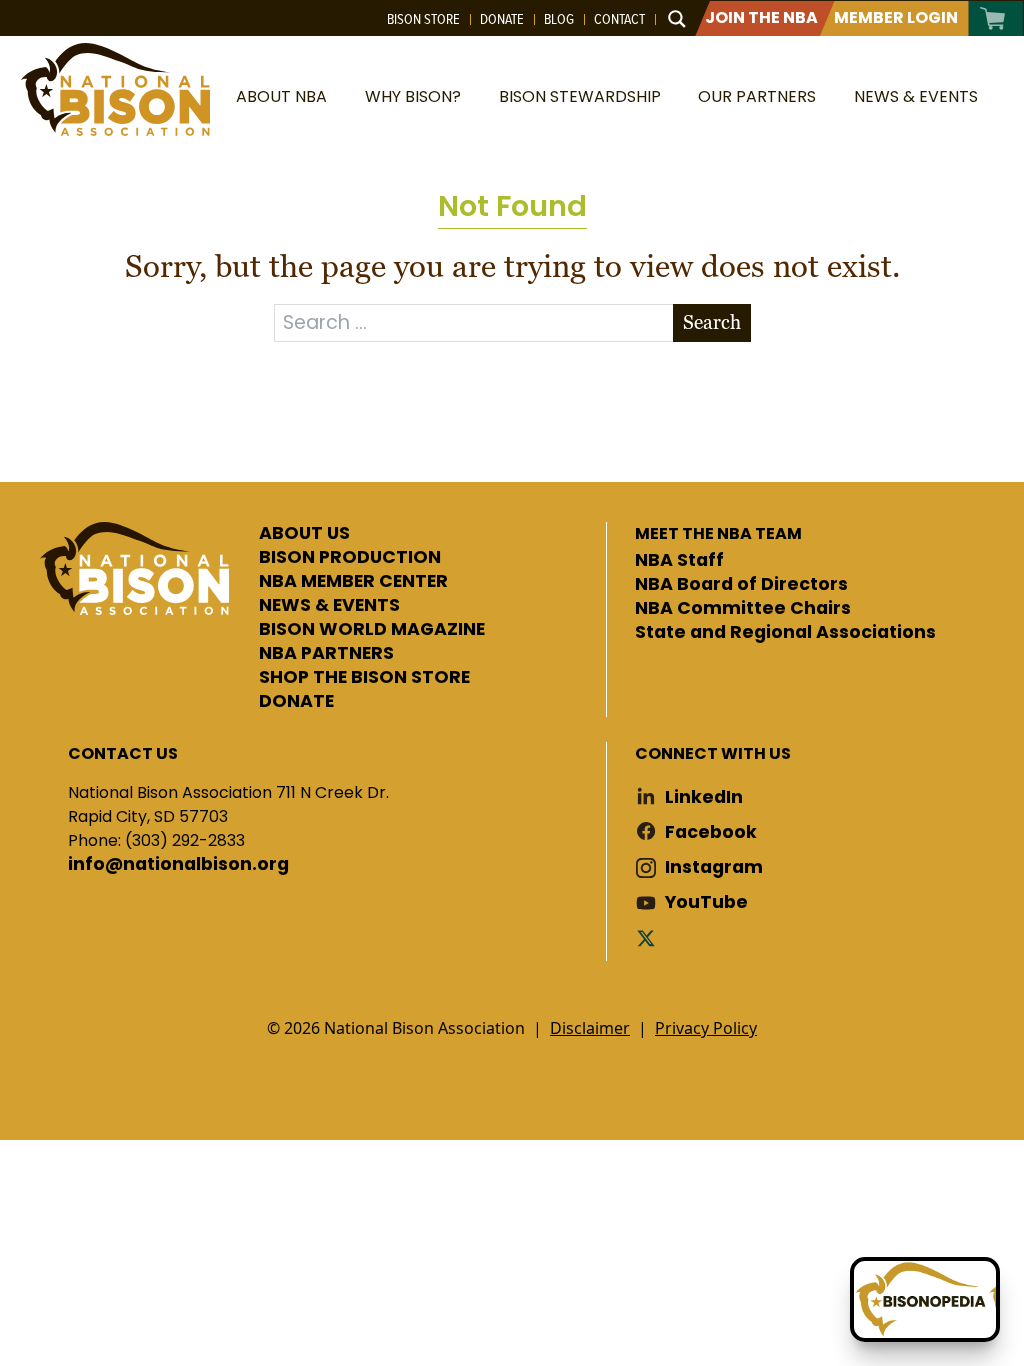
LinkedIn (704, 797)
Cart (993, 18)
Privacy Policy (706, 1028)
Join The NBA (761, 17)
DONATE (296, 702)
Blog (559, 19)
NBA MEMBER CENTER (353, 582)
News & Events (916, 96)
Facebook (711, 832)
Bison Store (423, 19)
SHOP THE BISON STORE (364, 678)
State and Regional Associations (785, 633)
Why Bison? (413, 96)
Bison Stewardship (580, 96)
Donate (502, 19)
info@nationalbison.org (178, 865)
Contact (619, 19)
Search (712, 322)
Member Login (896, 17)
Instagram (714, 867)
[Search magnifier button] (677, 19)
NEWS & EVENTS (329, 606)
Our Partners (757, 96)
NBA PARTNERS (326, 654)
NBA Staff (679, 561)
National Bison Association (115, 89)
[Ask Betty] (925, 1299)
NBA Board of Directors (741, 585)
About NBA (281, 96)
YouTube (706, 902)
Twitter (650, 937)
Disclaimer (590, 1028)
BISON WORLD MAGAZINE (372, 630)
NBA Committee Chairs (743, 609)
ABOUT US (304, 534)
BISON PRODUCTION (350, 558)
